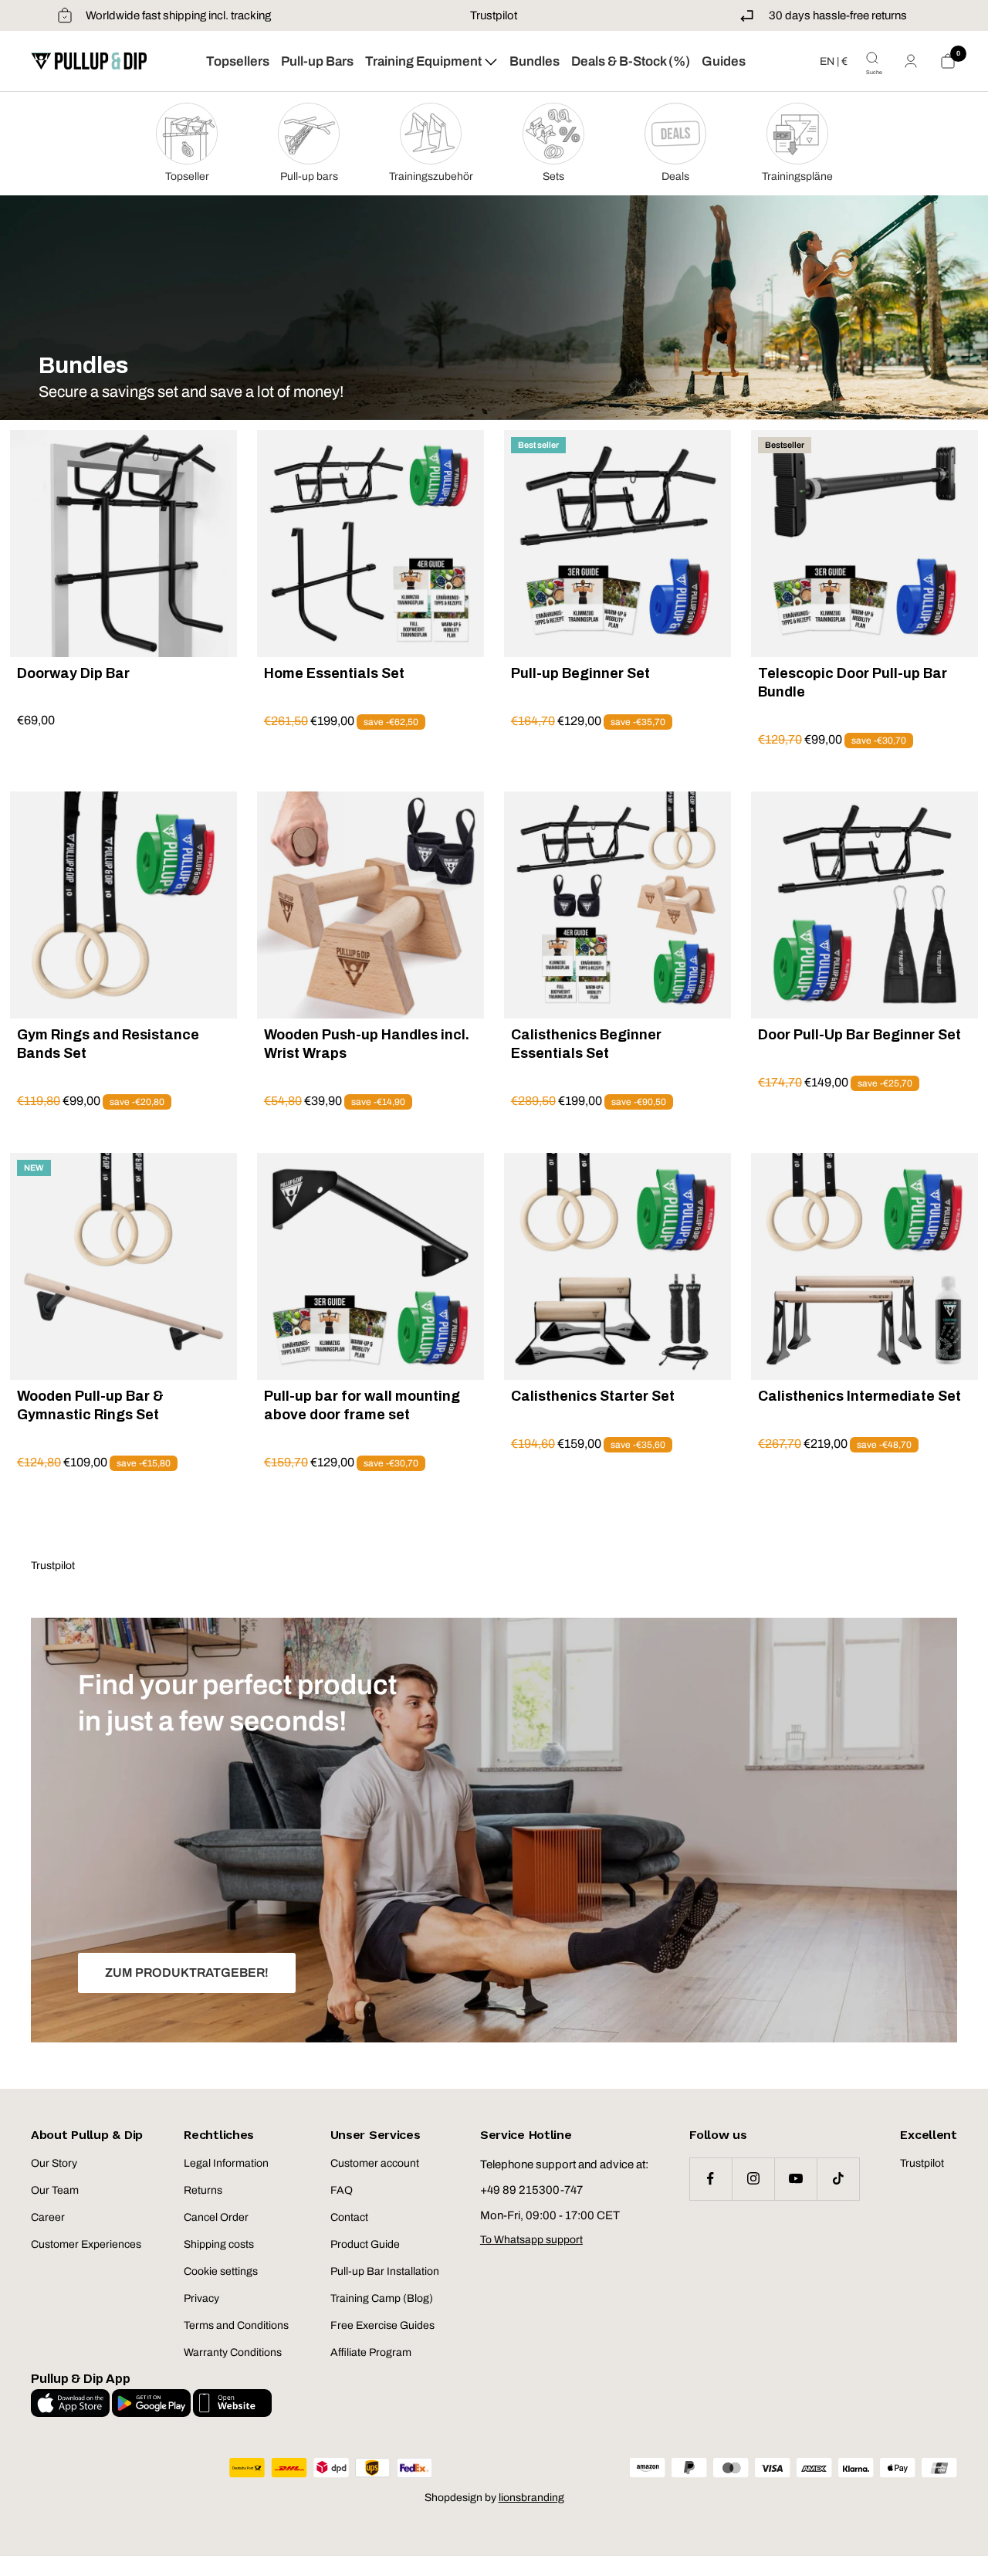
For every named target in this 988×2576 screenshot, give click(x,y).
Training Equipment (425, 61)
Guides (724, 61)
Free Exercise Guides (382, 2325)
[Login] (911, 61)
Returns (203, 2190)
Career (48, 2217)
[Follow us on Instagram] (753, 2179)
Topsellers (238, 61)
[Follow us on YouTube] (795, 2179)
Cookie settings (221, 2271)
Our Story (54, 2163)
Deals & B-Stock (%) (631, 61)
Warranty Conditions (233, 2352)
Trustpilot (494, 15)
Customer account (375, 2163)
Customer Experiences (86, 2244)
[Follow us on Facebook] (711, 2179)
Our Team (55, 2190)
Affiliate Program (371, 2352)
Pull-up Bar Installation (385, 2271)
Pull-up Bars (317, 61)
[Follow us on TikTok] (838, 2179)
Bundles (535, 61)
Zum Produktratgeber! (187, 1973)
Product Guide (365, 2244)
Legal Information (226, 2163)
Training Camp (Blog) (382, 2298)
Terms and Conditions (236, 2325)
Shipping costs (219, 2244)
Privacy (201, 2298)
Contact (349, 2217)
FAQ (342, 2190)
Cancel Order (216, 2217)
